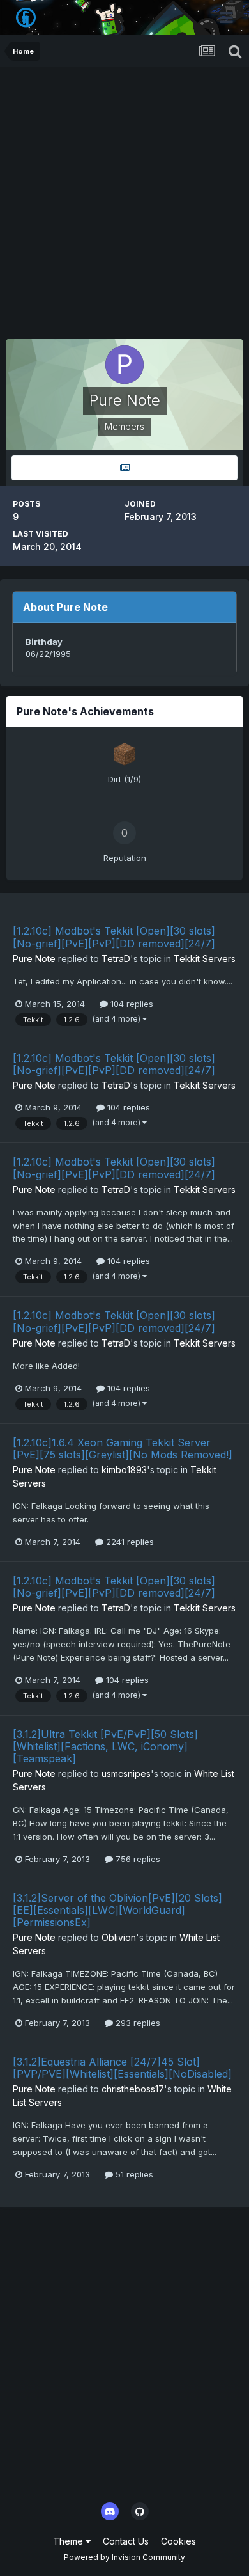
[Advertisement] (124, 198)
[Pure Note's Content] (124, 468)
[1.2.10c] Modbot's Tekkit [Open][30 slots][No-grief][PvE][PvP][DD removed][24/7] (114, 937)
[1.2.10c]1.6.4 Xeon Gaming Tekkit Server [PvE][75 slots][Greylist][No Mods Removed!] (123, 1449)
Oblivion (119, 1937)
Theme (69, 2541)
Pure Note (34, 959)
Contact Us (126, 2541)
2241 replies (129, 1542)
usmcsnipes (126, 1774)
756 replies (137, 1859)
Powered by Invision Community (124, 2557)
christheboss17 (133, 2089)
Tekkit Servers (205, 959)
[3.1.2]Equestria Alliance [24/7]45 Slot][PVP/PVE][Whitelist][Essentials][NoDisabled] (122, 2068)
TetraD (116, 959)
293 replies (137, 2023)
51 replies (133, 2174)
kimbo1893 (124, 1470)
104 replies (131, 1004)
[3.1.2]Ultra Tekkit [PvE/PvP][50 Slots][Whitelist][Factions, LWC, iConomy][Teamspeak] (105, 1746)
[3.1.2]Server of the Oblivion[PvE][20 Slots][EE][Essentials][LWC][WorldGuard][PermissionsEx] (117, 1910)
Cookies (178, 2541)
